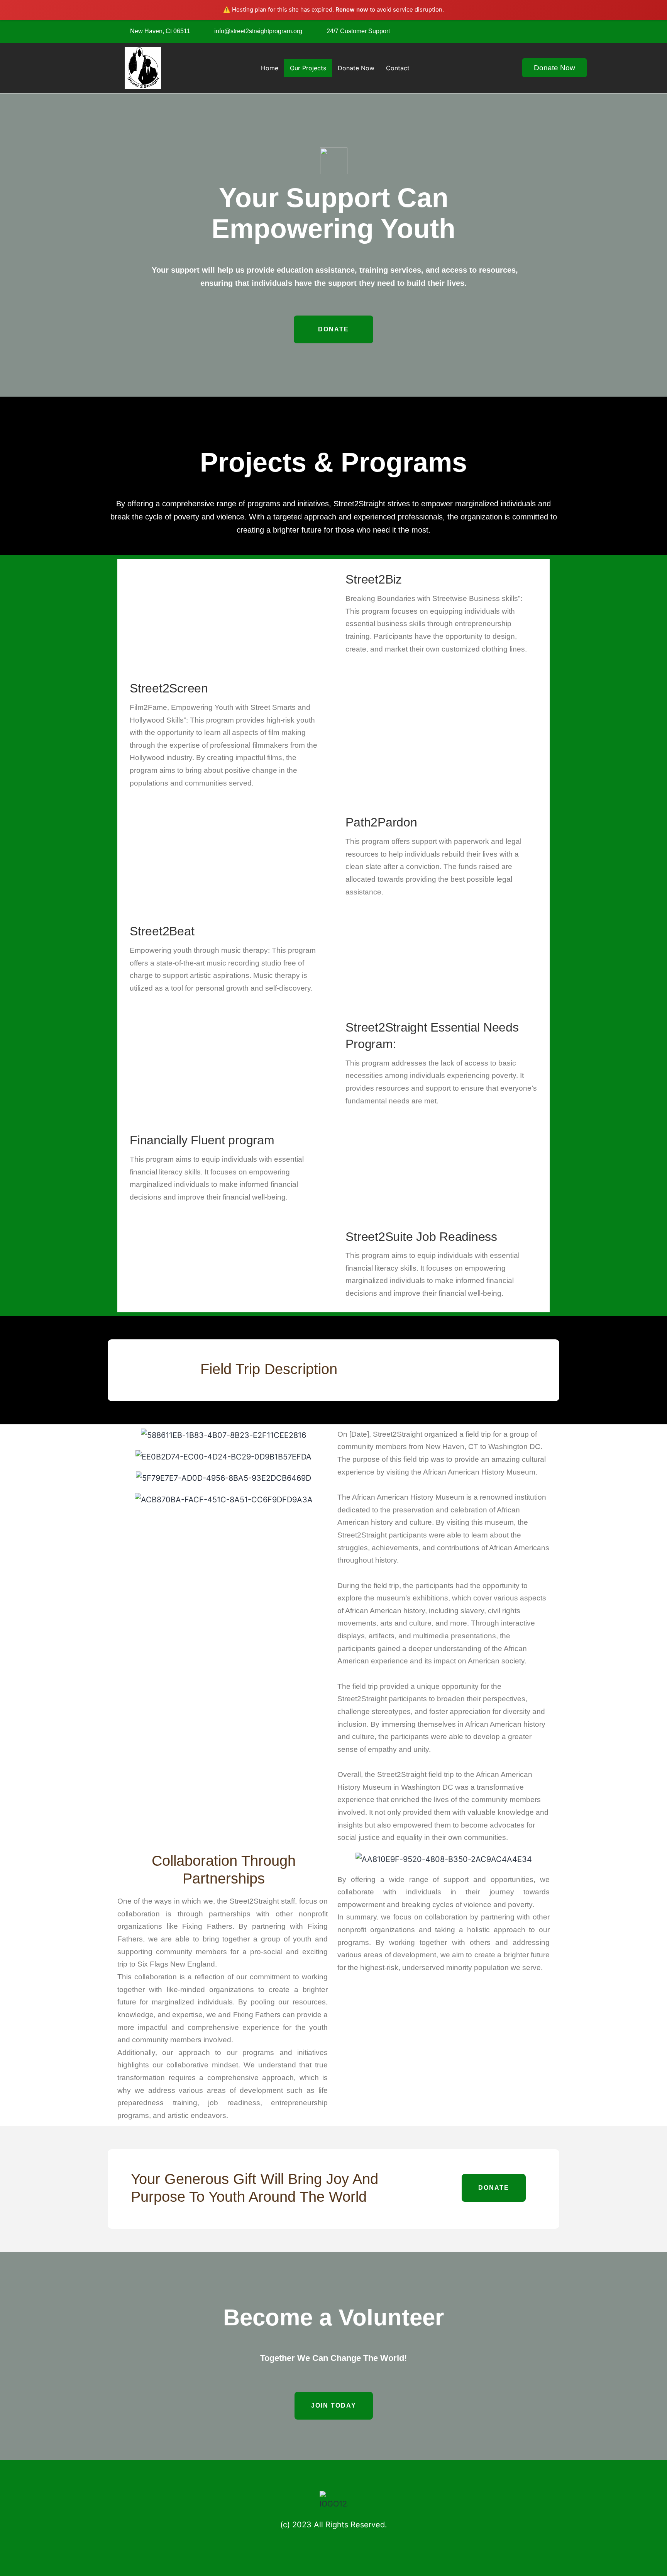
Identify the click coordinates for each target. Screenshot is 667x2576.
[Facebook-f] (523, 29)
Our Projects (308, 68)
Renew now (352, 9)
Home (270, 68)
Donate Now (356, 68)
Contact (398, 68)
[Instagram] (539, 29)
